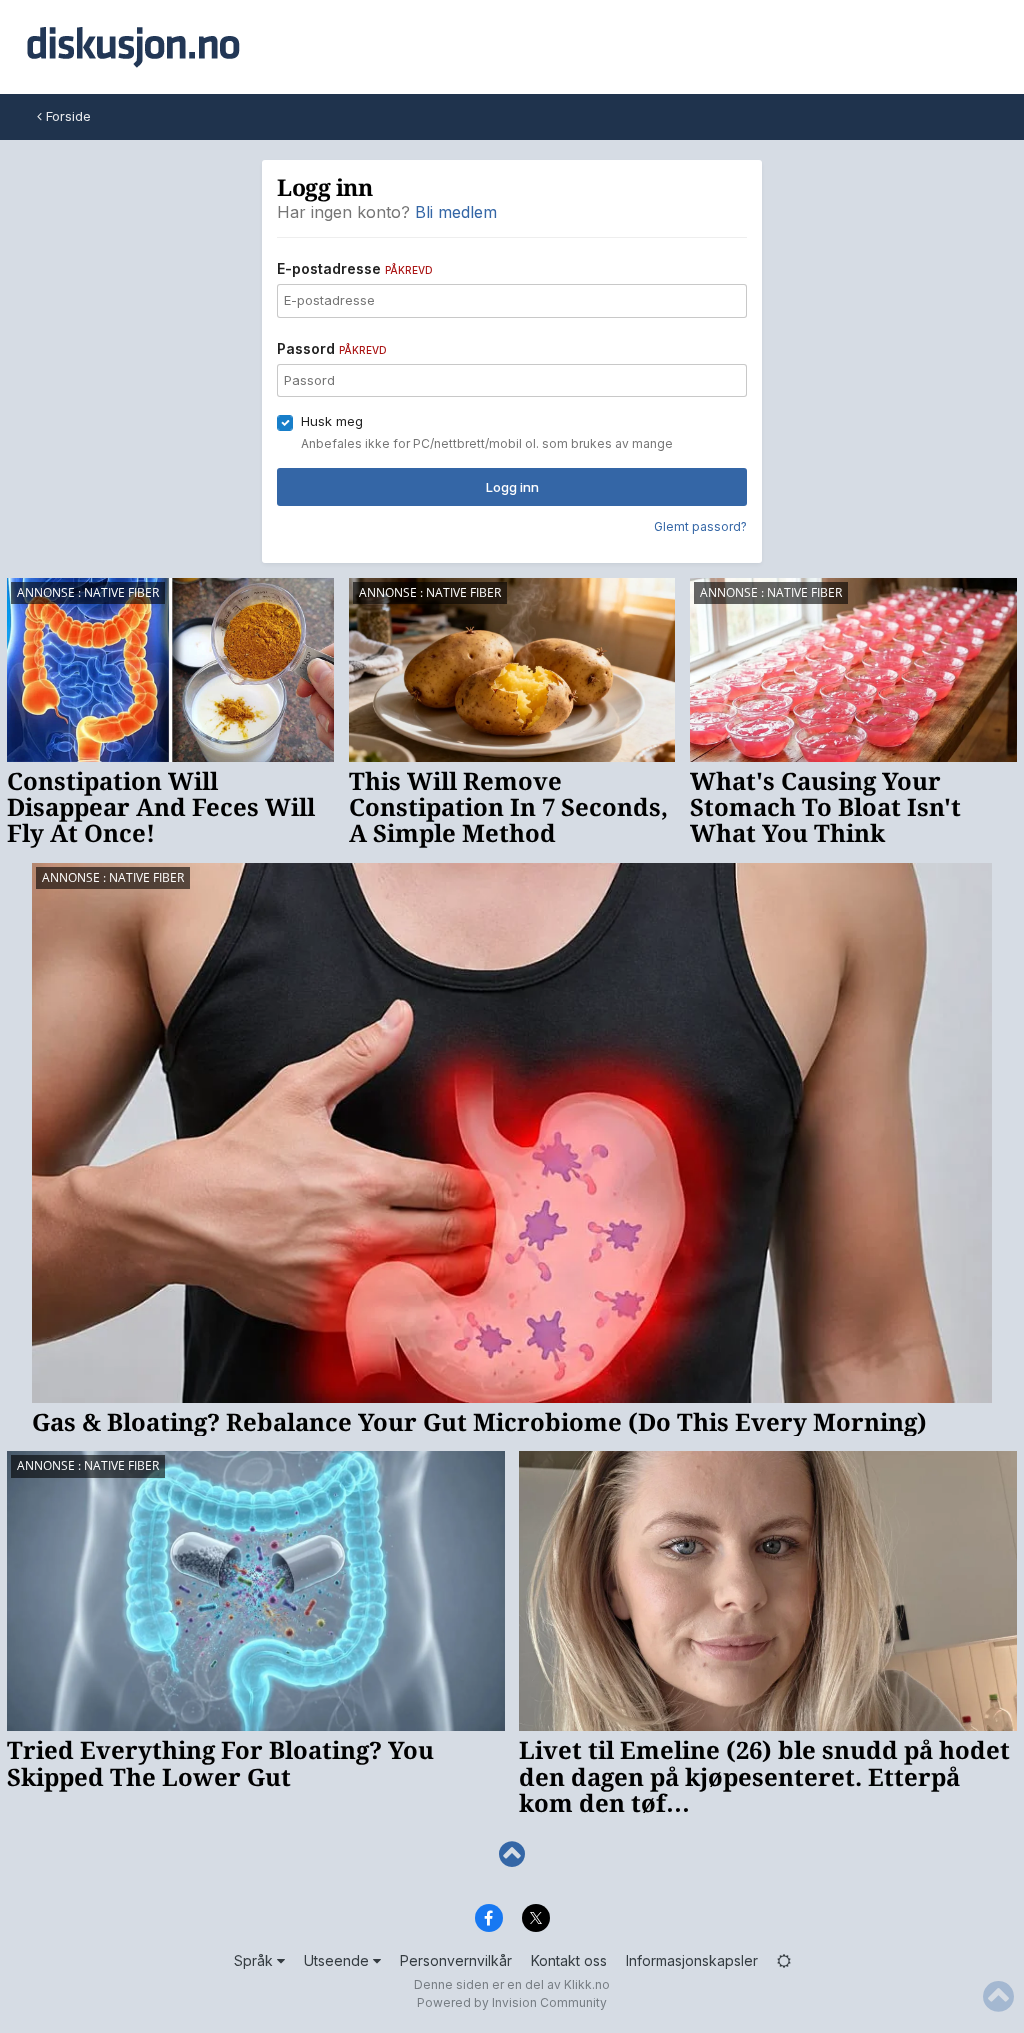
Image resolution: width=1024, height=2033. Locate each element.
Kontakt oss (569, 1960)
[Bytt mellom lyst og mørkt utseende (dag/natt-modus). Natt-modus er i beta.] (784, 1960)
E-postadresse (355, 268)
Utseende (338, 1960)
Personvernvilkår (456, 1960)
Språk (255, 1960)
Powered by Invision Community (512, 2002)
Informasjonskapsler (692, 1960)
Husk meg (332, 421)
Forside (66, 116)
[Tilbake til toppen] (512, 1854)
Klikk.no (587, 1984)
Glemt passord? (700, 526)
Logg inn (512, 487)
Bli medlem (456, 212)
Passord (332, 348)
